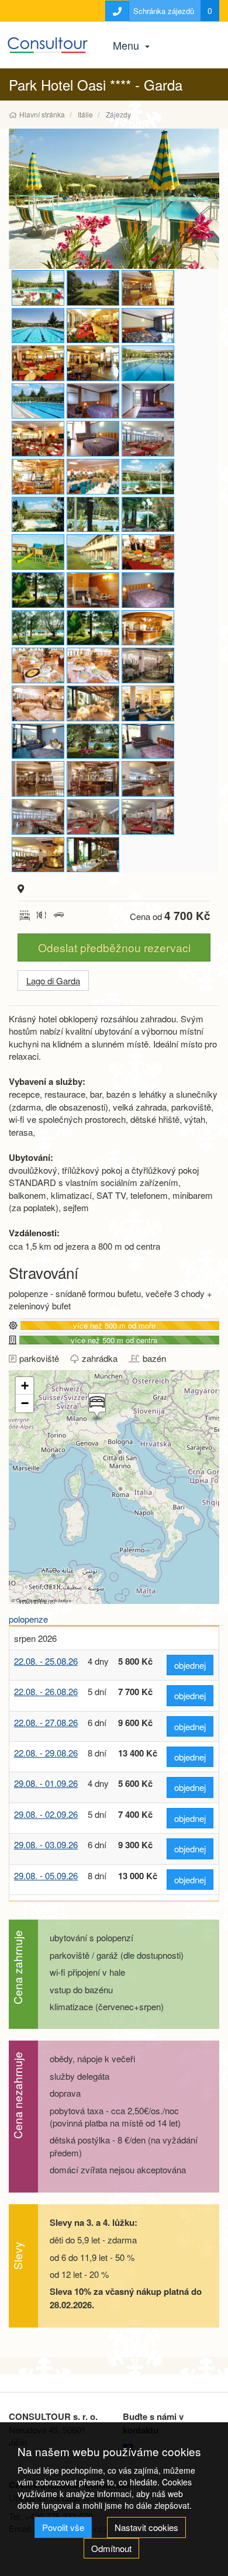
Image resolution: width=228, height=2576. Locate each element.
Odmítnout (111, 2548)
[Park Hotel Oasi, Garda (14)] (38, 363)
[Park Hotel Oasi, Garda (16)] (93, 439)
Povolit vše (63, 2527)
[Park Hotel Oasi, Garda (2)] (38, 326)
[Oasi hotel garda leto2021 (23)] (148, 515)
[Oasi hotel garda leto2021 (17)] (38, 665)
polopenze (28, 1619)
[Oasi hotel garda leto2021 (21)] (93, 552)
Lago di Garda (53, 981)
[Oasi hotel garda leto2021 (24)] (93, 515)
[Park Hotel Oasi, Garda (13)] (93, 326)
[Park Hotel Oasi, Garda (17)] (148, 552)
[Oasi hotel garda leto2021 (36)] (38, 779)
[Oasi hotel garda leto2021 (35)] (93, 779)
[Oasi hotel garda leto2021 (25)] (38, 515)
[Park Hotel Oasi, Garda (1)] (148, 590)
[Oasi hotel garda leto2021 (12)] (148, 703)
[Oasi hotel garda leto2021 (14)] (38, 703)
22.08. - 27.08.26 (46, 1722)
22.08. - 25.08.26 (46, 1661)
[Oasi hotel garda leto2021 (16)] (93, 665)
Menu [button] (127, 45)
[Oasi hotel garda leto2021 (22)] (38, 552)
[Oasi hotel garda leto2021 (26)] (114, 199)
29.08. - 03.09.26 (46, 1844)
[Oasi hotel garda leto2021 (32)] (93, 817)
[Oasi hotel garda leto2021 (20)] (38, 628)
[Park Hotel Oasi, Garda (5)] (93, 363)
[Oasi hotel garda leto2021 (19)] (93, 628)
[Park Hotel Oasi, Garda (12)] (38, 439)
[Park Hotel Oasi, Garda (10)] (93, 741)
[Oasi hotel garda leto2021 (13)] (93, 703)
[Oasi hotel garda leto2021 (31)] (148, 817)
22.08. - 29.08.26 (46, 1753)
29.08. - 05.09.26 (46, 1875)
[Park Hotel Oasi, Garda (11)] (38, 855)
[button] (96, 1407)
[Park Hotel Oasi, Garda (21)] (38, 590)
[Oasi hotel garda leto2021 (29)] (38, 477)
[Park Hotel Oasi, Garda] (148, 288)
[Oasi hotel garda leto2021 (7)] (148, 401)
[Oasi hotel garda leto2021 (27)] (148, 477)
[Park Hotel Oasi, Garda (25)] (93, 590)
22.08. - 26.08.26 (46, 1691)
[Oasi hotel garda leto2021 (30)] (148, 439)
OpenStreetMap (32, 1600)
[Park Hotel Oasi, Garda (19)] (148, 741)
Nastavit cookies (146, 2527)
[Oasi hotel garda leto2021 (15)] (148, 665)
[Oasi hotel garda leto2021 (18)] (148, 628)
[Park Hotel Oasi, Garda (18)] (148, 326)
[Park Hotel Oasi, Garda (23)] (93, 288)
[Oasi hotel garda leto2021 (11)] (38, 741)
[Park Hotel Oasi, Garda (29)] (93, 855)
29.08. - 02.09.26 (46, 1814)
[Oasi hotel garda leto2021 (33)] (38, 817)
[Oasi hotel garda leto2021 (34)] (148, 779)
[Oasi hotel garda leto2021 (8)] (93, 401)
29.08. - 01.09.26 (46, 1783)
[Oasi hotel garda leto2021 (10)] (148, 363)
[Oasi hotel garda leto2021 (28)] (93, 477)
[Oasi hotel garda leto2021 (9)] (38, 401)
